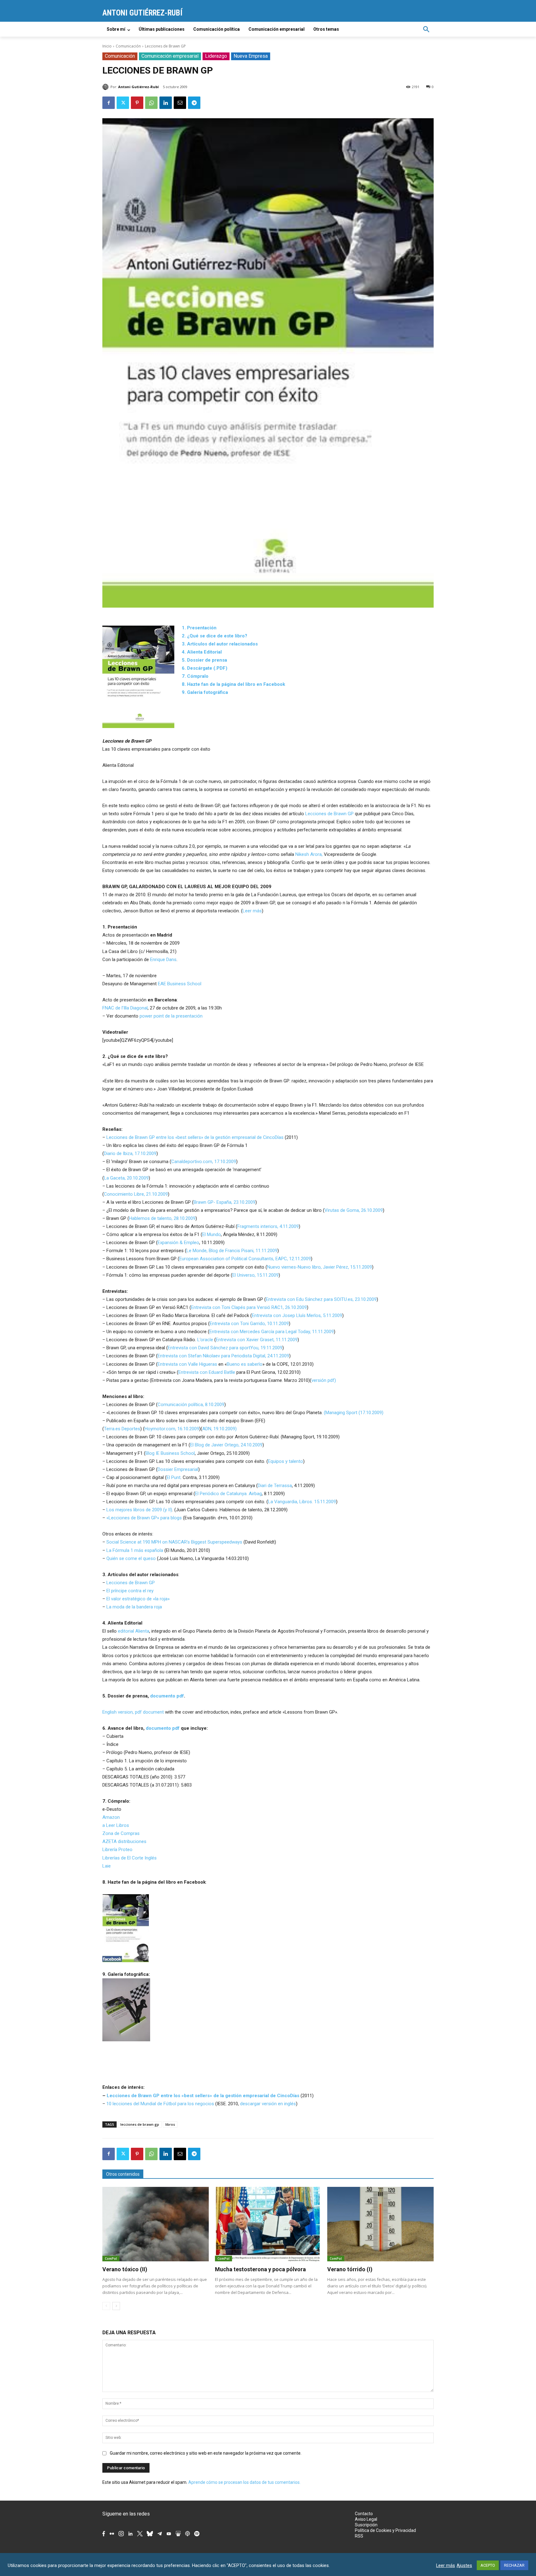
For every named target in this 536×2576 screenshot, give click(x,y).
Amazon (111, 1817)
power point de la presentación (171, 1016)
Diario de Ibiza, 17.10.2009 (130, 1153)
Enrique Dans (163, 960)
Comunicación (128, 46)
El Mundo (212, 1234)
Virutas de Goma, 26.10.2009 (354, 1210)
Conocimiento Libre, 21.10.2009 (136, 1194)
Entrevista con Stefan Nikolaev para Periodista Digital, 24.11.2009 (223, 1356)
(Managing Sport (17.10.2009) (354, 1413)
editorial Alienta (134, 1631)
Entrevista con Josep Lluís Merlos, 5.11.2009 (297, 1315)
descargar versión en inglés (268, 2104)
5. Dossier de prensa (204, 660)
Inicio (107, 46)
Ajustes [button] (464, 2565)
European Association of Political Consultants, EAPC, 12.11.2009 (245, 1259)
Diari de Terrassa (275, 1486)
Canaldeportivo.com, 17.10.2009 (204, 1162)
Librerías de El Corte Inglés (130, 1858)
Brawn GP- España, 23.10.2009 (224, 1202)
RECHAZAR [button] (514, 2565)
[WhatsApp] (151, 103)
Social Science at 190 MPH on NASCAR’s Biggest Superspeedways (174, 1542)
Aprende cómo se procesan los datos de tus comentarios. (244, 2482)
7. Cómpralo (195, 676)
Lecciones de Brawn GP (329, 814)
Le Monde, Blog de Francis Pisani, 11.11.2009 (232, 1251)
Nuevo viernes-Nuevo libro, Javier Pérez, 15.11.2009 (319, 1267)
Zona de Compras (121, 1833)
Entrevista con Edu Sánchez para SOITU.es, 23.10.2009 (321, 1299)
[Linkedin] (166, 103)
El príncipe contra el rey (130, 1591)
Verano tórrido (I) (350, 2269)
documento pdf (167, 1696)
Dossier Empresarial (178, 1469)
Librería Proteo (117, 1850)
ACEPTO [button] (488, 2565)
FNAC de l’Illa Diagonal (125, 1008)
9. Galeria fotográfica (205, 692)
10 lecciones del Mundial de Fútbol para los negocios (160, 2104)
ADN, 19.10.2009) (219, 1429)
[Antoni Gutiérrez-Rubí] (106, 87)
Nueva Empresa (251, 56)
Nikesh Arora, (309, 854)
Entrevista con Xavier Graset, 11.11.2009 (257, 1340)
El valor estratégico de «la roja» (138, 1599)
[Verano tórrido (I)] (380, 2224)
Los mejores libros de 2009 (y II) (139, 1510)
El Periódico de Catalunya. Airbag (228, 1494)
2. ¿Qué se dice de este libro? (214, 636)
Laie (107, 1866)
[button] (426, 29)
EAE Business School (180, 984)
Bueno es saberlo (245, 1364)
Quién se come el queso (131, 1558)
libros (170, 2124)
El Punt (174, 1477)
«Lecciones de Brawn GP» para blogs (144, 1518)
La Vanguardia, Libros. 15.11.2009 (302, 1502)
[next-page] (116, 2306)
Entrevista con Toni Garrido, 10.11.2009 (249, 1324)
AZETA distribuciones (124, 1841)
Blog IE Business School (170, 1453)
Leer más (252, 911)
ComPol (111, 2259)
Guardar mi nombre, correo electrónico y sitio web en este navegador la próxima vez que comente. (206, 2453)
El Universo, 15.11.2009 (255, 1275)
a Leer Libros (116, 1825)
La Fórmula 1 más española (135, 1550)
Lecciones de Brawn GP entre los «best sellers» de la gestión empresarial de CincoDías (195, 1137)
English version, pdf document (133, 1712)
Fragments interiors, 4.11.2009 (268, 1226)
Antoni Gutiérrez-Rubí (138, 87)
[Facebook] (109, 103)
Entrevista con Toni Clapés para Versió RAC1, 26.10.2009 (249, 1307)
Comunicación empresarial (170, 56)
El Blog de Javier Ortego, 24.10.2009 (226, 1445)
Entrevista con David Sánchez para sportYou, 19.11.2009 (225, 1348)
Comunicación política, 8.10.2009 (191, 1405)
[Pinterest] (137, 103)
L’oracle (205, 1340)
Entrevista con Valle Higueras (187, 1364)
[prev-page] (106, 2306)
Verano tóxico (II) (125, 2269)
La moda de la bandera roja (134, 1607)
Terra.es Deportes (122, 1429)
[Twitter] (123, 103)
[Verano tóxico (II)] (156, 2224)
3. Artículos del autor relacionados (220, 644)
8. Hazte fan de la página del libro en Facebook (233, 684)
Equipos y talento (286, 1461)
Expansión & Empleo (178, 1243)
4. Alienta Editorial (202, 652)
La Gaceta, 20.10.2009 (126, 1178)
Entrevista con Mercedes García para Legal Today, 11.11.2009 (272, 1332)
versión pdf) (324, 1380)
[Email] (180, 103)
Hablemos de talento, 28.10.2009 (162, 1218)
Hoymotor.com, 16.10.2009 (172, 1429)
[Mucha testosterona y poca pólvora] (268, 2224)
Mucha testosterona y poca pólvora (260, 2269)
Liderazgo (216, 56)
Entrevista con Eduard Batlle (207, 1372)
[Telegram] (194, 103)
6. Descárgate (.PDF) (205, 668)
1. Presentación (199, 628)
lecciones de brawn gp (140, 2124)
